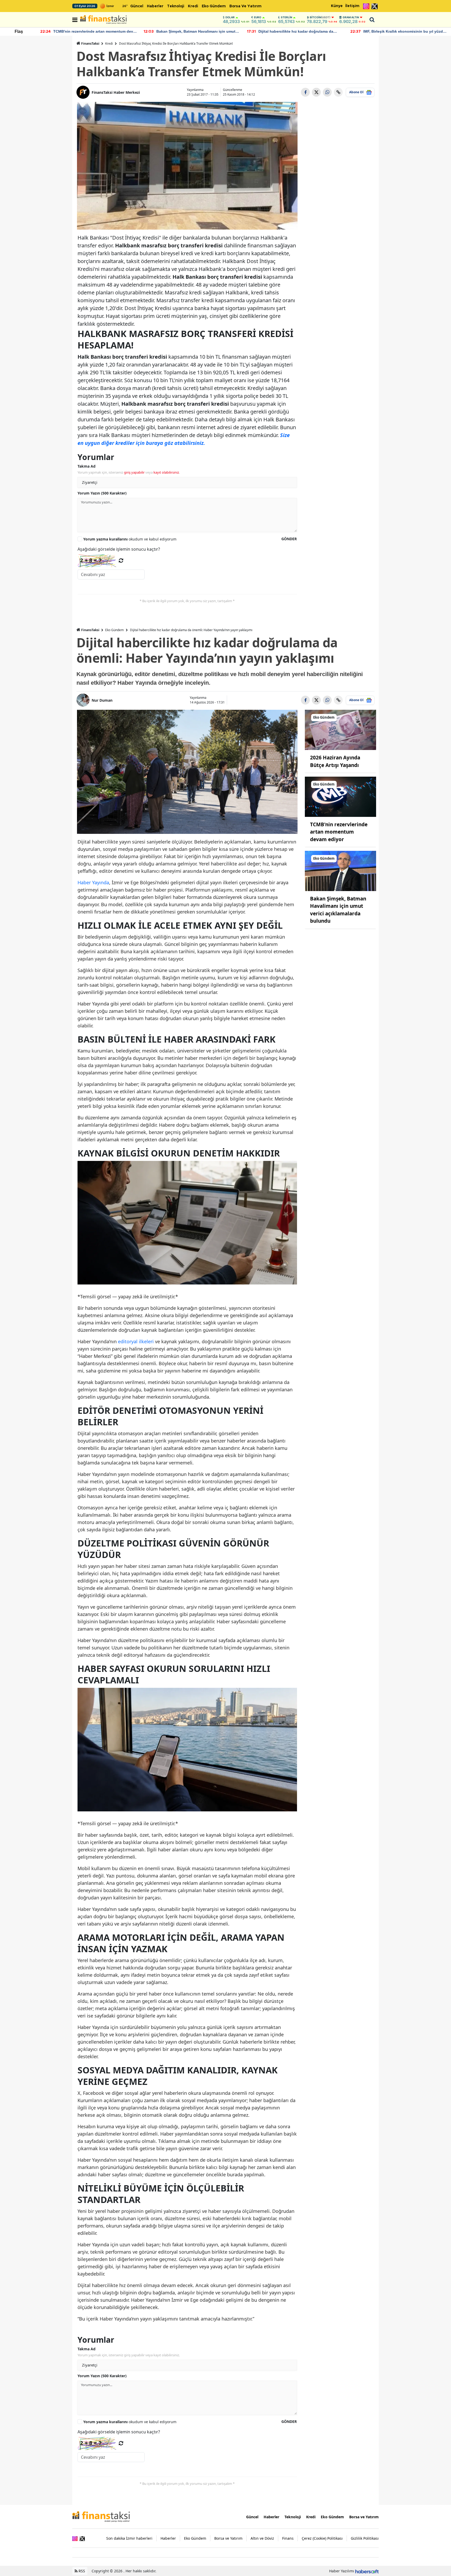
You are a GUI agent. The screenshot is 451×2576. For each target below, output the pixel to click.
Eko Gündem (214, 6)
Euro (258, 17)
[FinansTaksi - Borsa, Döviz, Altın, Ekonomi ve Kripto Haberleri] (101, 2516)
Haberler (155, 6)
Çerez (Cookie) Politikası (322, 2538)
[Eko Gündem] (341, 730)
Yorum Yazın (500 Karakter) (102, 493)
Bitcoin (320, 17)
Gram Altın (351, 17)
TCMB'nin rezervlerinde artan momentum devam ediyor (339, 832)
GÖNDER (289, 539)
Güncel (137, 6)
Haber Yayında (93, 882)
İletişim (352, 6)
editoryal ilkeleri (136, 1341)
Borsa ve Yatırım (245, 6)
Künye (337, 6)
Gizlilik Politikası (365, 2538)
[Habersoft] (367, 2571)
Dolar (230, 17)
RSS (81, 2571)
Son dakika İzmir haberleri (129, 2538)
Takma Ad (87, 466)
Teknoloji (176, 6)
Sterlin (286, 17)
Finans (288, 2538)
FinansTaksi (90, 43)
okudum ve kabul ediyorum (130, 539)
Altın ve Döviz (262, 2538)
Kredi (193, 6)
